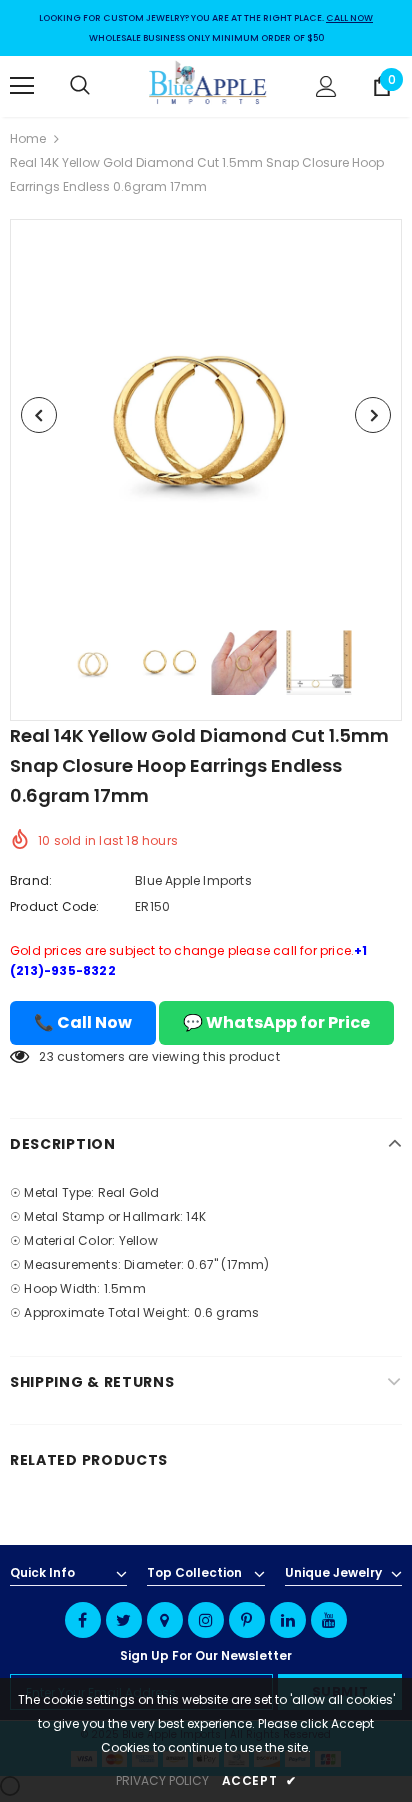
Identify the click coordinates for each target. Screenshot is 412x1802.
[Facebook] (83, 1620)
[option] (206, 415)
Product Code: (55, 906)
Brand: (31, 880)
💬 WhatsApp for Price (276, 1022)
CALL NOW (349, 18)
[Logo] (208, 85)
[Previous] (39, 415)
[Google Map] (165, 1620)
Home (28, 138)
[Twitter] (124, 1620)
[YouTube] (329, 1620)
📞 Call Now (83, 1022)
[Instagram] (206, 1620)
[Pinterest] (247, 1620)
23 (46, 1056)
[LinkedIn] (288, 1620)
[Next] (373, 415)
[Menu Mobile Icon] (22, 86)
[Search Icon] (100, 86)
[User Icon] (326, 86)
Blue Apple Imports (193, 880)
